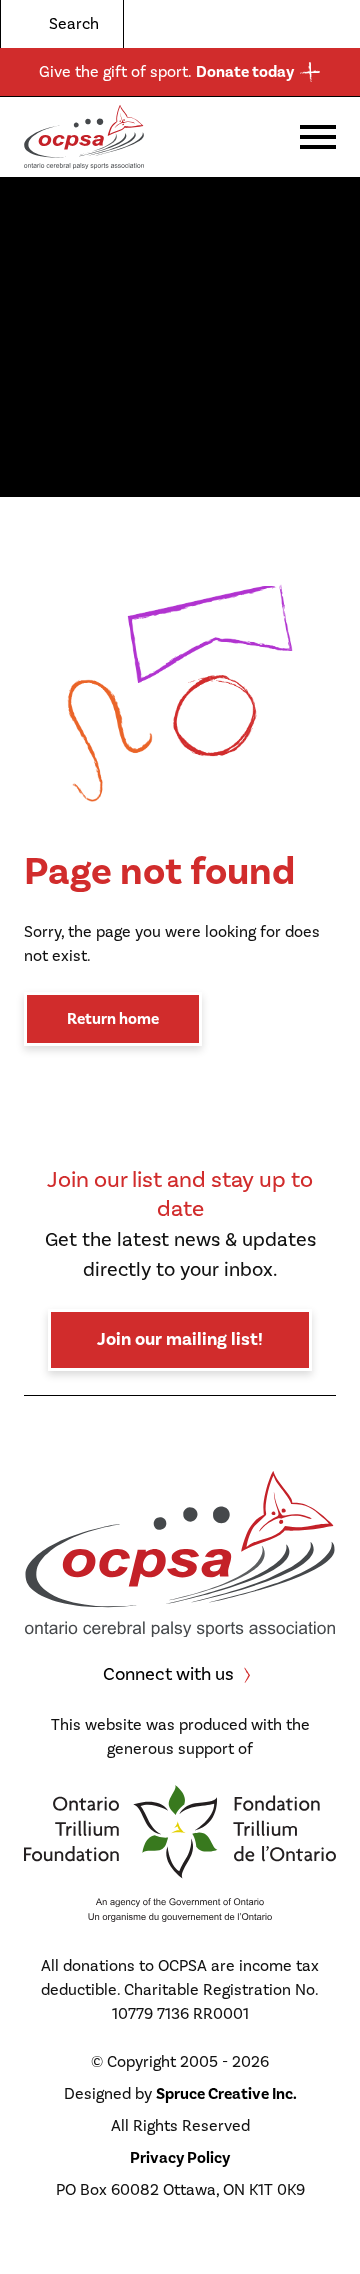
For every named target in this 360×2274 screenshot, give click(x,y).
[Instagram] (302, 24)
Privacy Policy (180, 2158)
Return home (113, 1019)
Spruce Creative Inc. (226, 2094)
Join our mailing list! (180, 1339)
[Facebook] (274, 24)
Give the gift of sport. (166, 72)
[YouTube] (330, 24)
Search (74, 24)
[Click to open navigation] (318, 137)
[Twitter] (246, 24)
